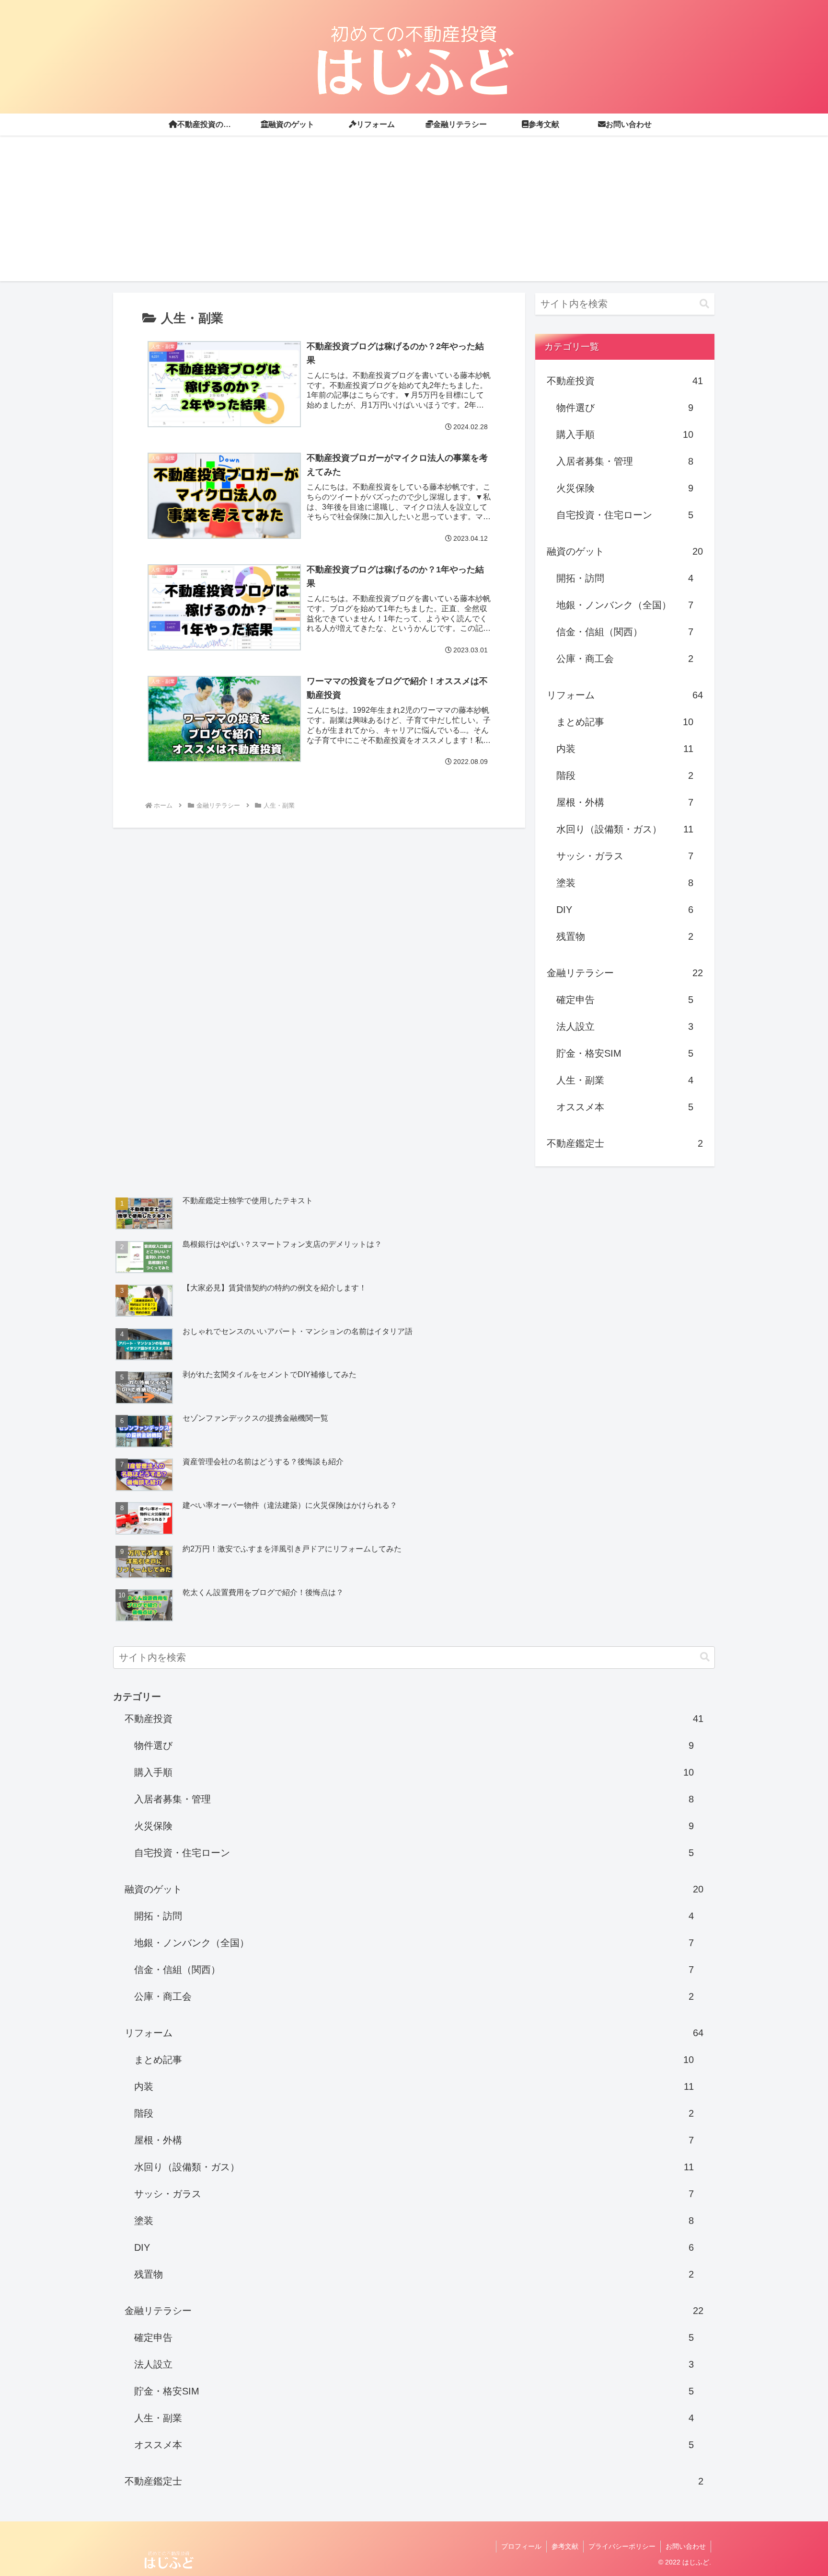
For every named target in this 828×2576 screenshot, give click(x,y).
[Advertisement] (414, 214)
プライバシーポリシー (622, 2546)
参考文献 (565, 2546)
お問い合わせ (686, 2546)
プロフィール (521, 2546)
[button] (704, 304)
